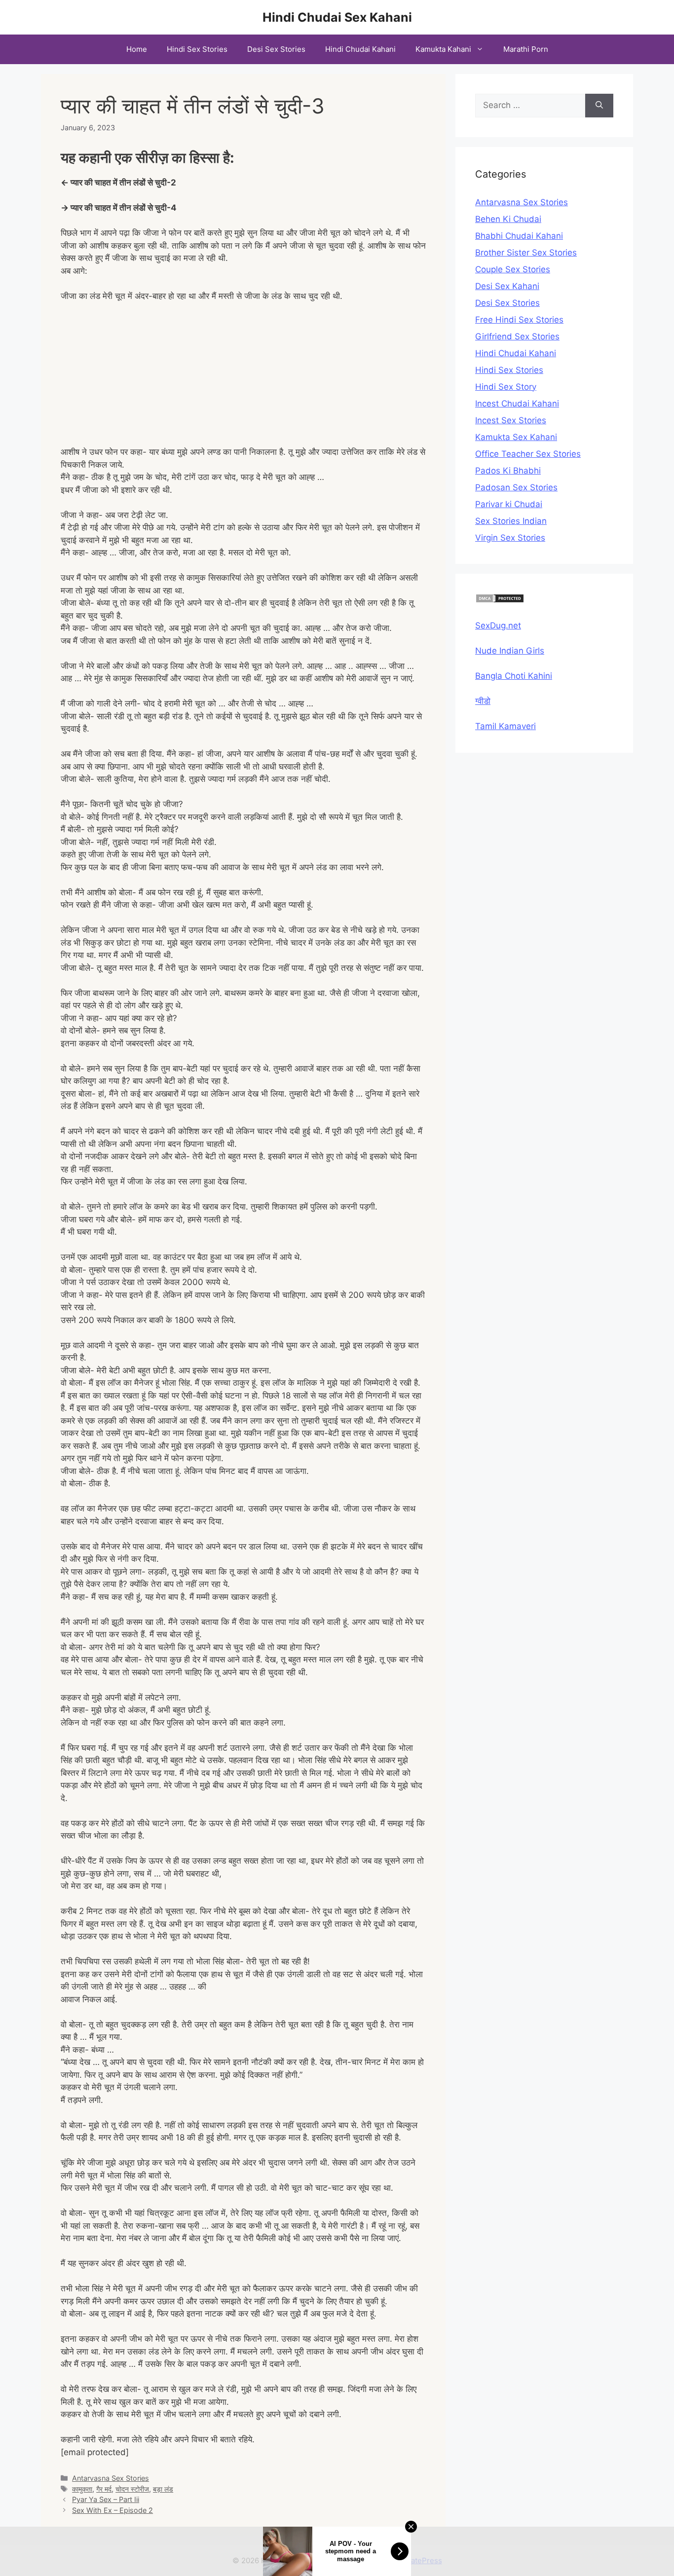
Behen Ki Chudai (508, 219)
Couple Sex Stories (513, 269)
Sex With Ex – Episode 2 (112, 2510)
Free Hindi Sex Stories (519, 320)
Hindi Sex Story (506, 387)
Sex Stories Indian (511, 521)
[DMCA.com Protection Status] (500, 600)
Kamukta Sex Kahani (516, 437)
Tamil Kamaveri (505, 726)
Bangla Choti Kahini (514, 676)
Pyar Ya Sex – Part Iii (106, 2499)
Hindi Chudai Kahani (360, 49)
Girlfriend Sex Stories (517, 336)
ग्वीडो (483, 701)
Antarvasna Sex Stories (111, 2478)
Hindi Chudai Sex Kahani (337, 17)
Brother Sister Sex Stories (526, 253)
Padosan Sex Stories (516, 487)
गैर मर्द (104, 2489)
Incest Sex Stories (511, 420)
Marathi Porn (526, 49)
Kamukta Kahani (443, 49)
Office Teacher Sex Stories (528, 454)
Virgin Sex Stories (510, 538)
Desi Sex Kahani (507, 286)
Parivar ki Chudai (509, 504)
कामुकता (82, 2489)
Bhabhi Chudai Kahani (519, 236)
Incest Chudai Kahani (517, 404)
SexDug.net (498, 626)
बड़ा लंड (163, 2489)
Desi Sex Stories (276, 49)
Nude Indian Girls (510, 651)
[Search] (599, 106)
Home (137, 49)
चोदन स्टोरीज (132, 2489)
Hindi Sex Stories (197, 49)
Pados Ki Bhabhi (508, 471)
